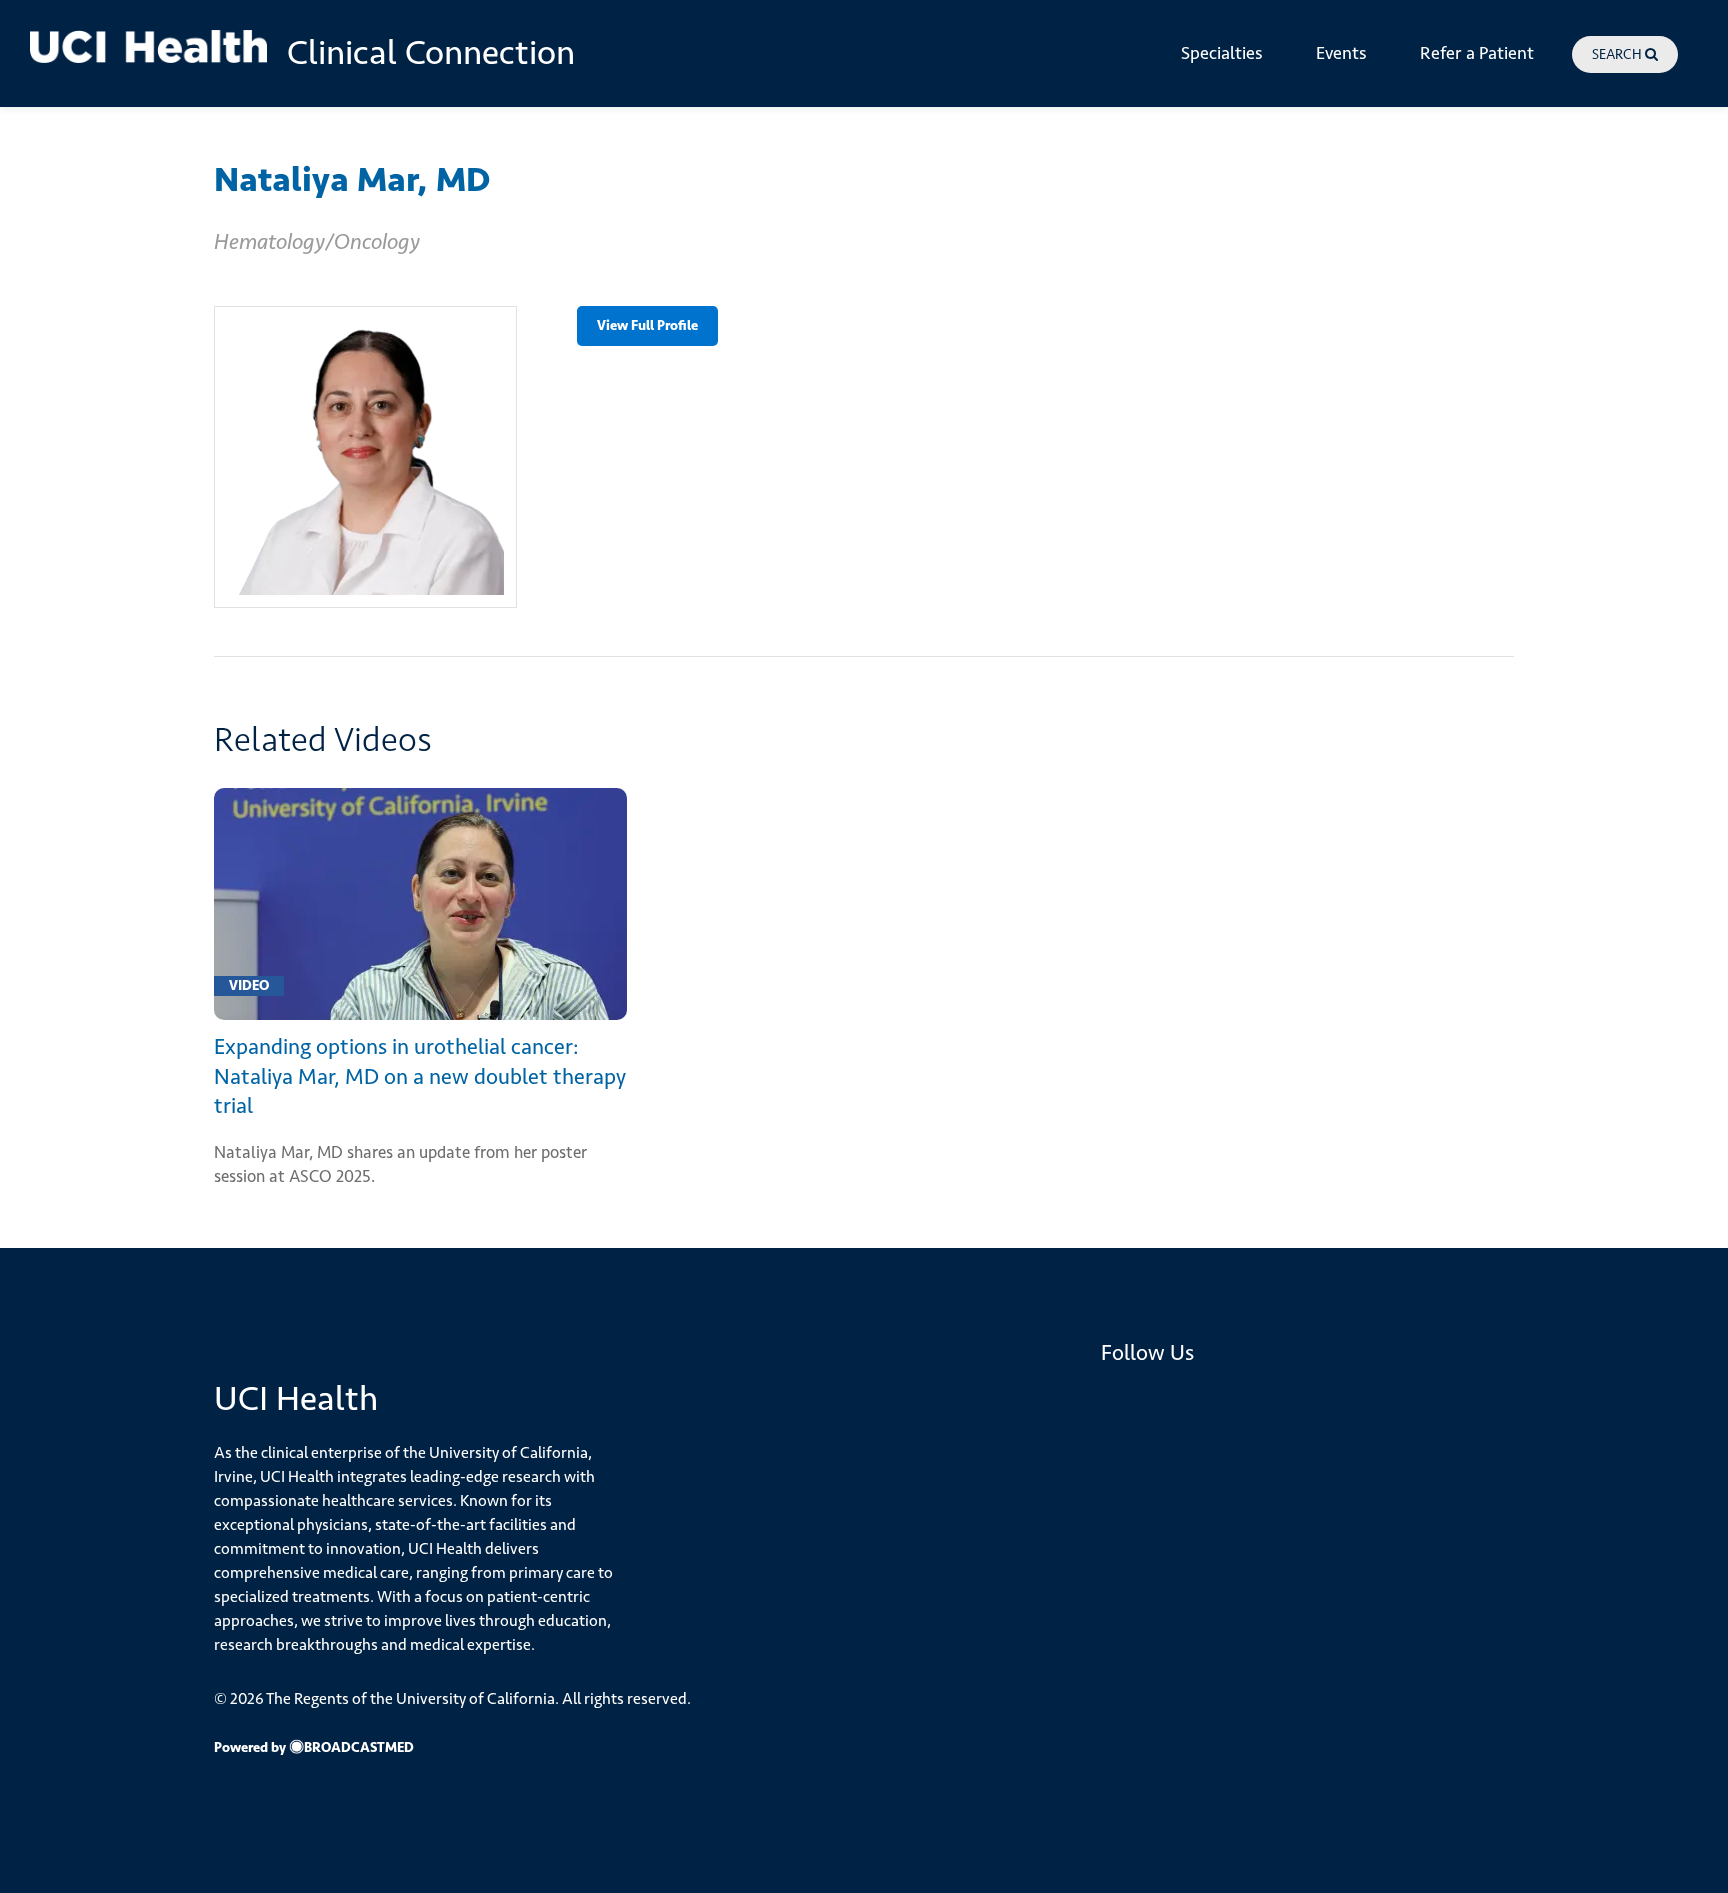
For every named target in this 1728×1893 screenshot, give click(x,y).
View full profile (647, 325)
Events (1341, 53)
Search (1618, 54)
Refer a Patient (1477, 53)
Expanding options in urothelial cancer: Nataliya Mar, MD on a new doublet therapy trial (420, 1076)
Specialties (1222, 53)
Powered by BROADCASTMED (314, 1747)
